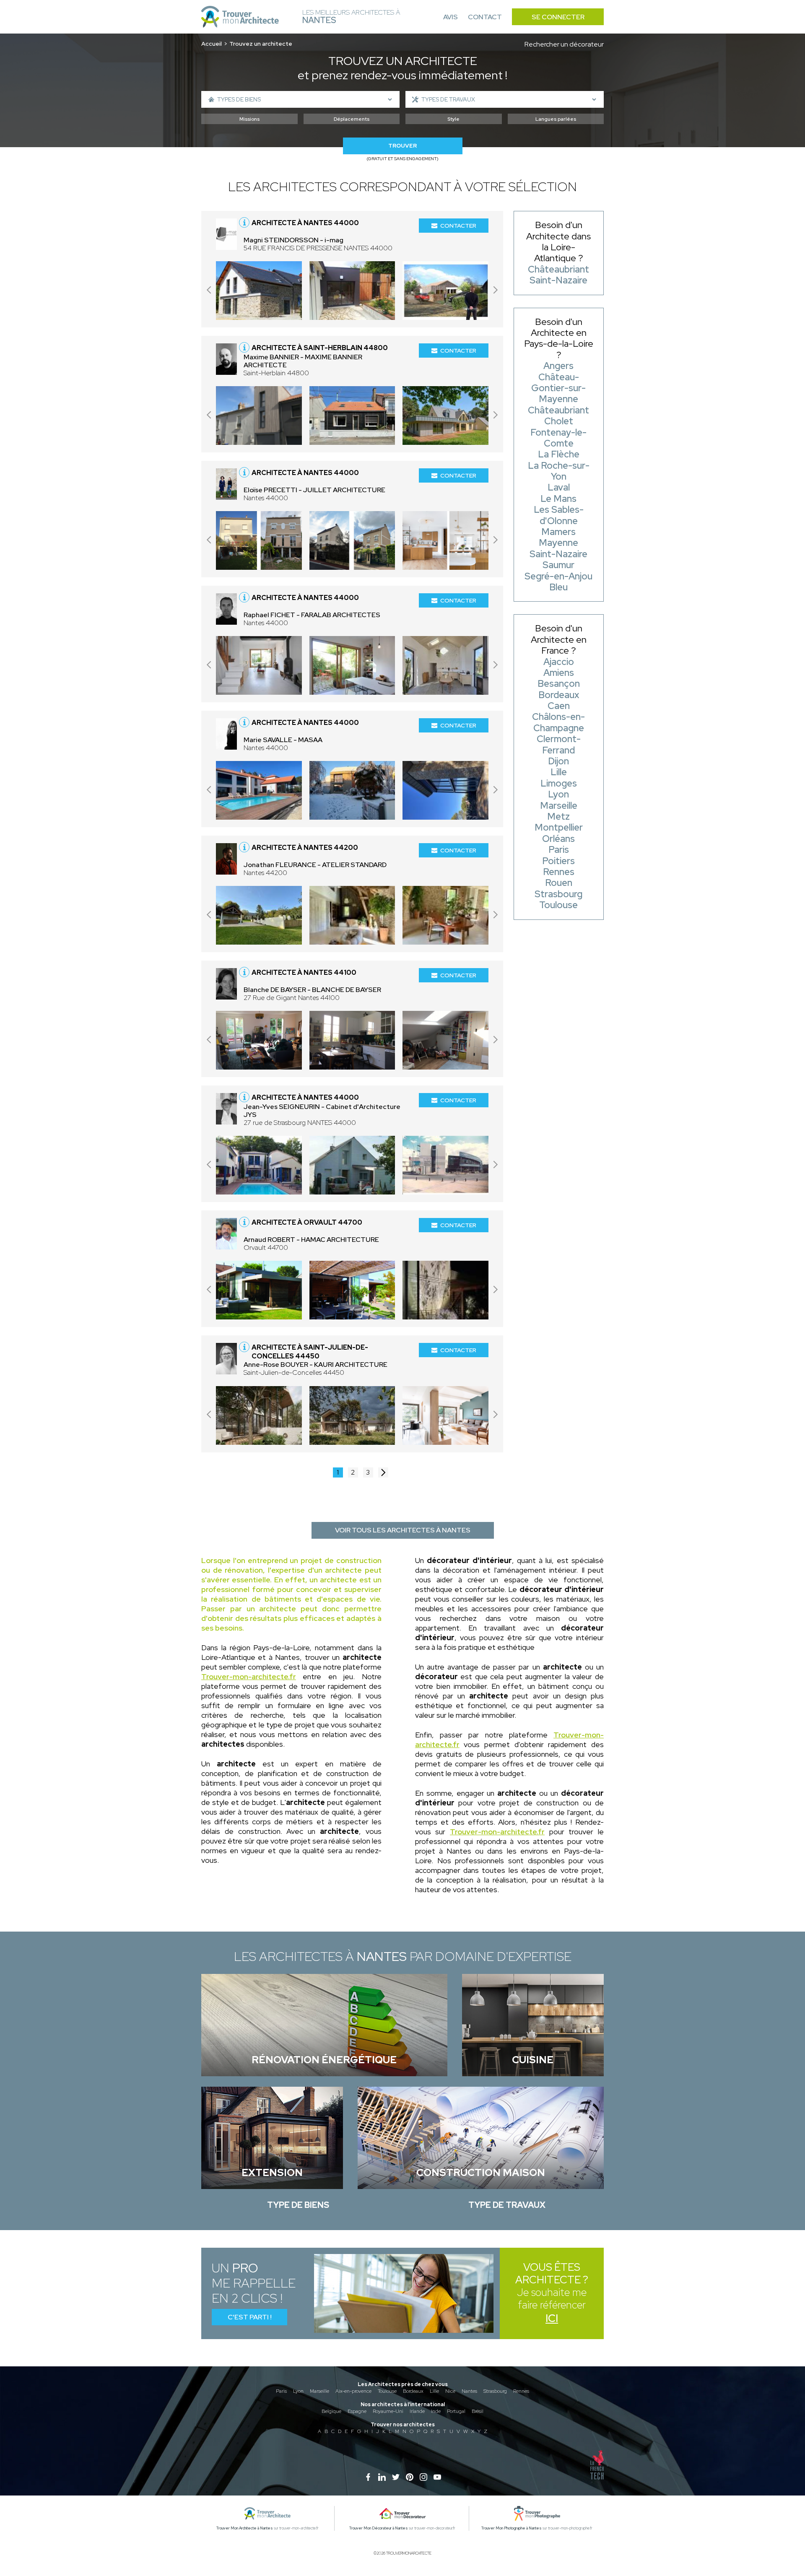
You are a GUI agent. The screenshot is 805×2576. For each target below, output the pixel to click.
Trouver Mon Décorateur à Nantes (379, 2528)
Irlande (417, 2411)
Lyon (298, 2391)
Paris (281, 2391)
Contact (485, 17)
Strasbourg (495, 2391)
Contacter (458, 226)
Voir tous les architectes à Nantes (403, 1530)
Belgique (331, 2411)
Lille (434, 2391)
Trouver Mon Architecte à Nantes (245, 2528)
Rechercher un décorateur (564, 44)
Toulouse (387, 2391)
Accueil (212, 44)
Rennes (521, 2391)
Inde (436, 2411)
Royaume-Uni (388, 2411)
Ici (552, 2318)
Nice (450, 2391)
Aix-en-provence (353, 2391)
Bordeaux (413, 2391)
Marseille (319, 2391)
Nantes (469, 2391)
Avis (451, 17)
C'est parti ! (250, 2317)
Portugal (456, 2411)
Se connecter (558, 17)
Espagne (357, 2411)
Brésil (478, 2411)
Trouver (402, 146)
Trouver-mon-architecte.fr (249, 1676)
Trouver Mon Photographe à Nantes (512, 2528)
